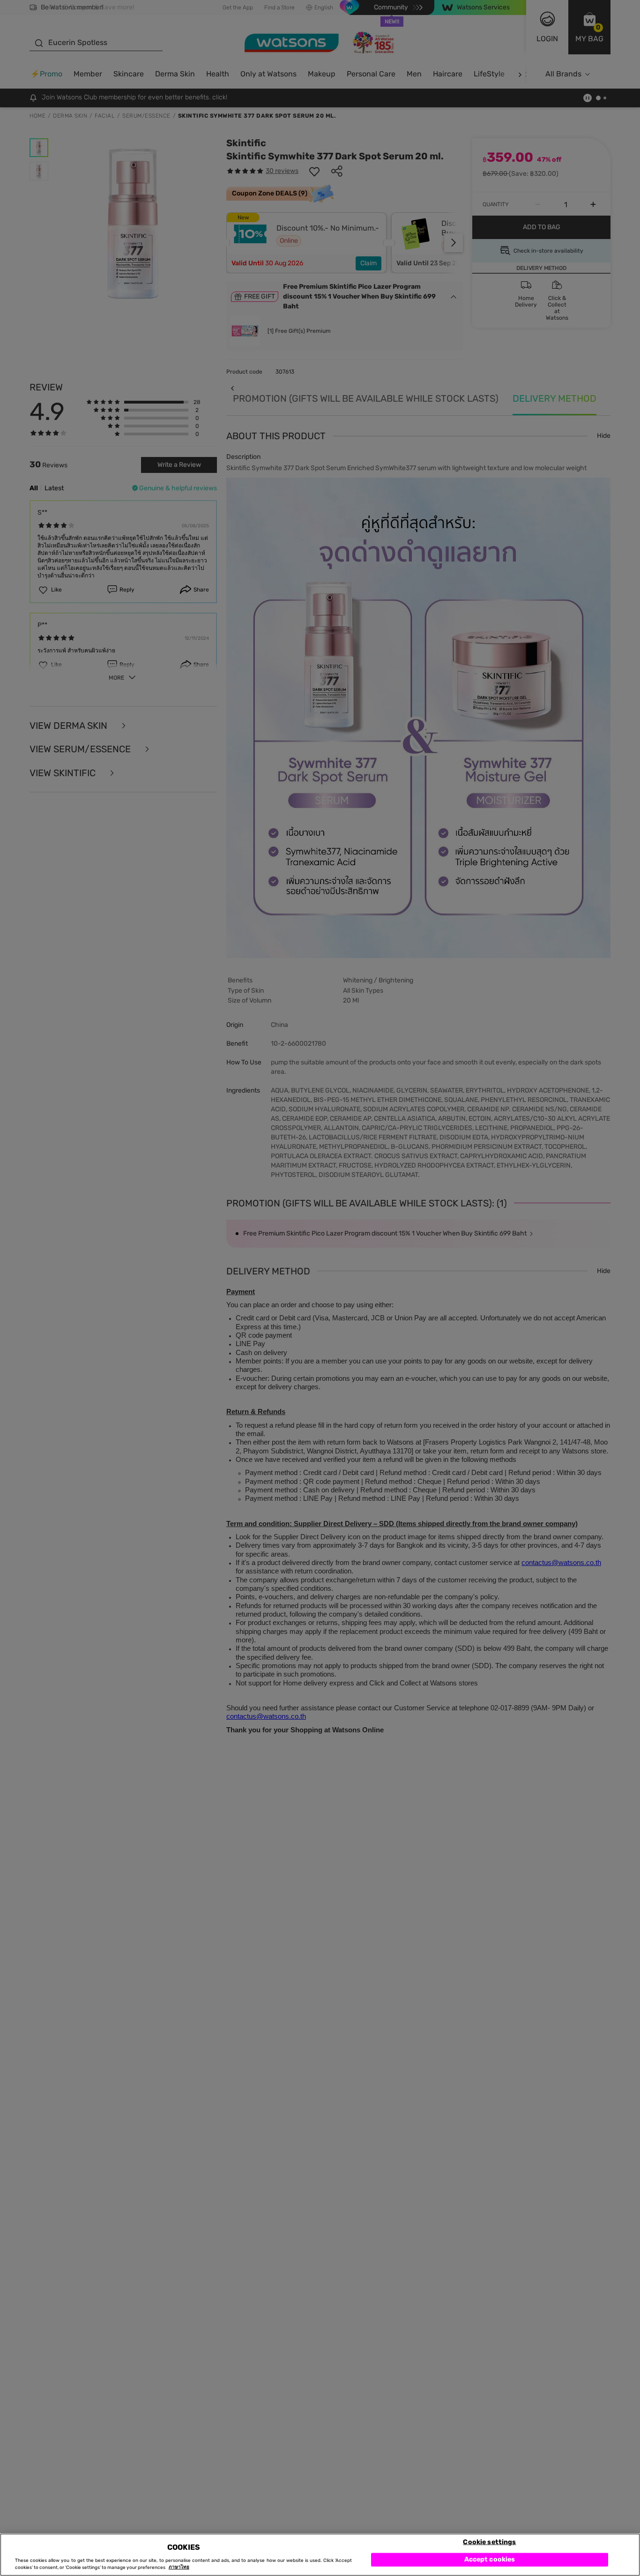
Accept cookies (490, 2559)
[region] (320, 2555)
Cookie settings (489, 2542)
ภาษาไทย (179, 2568)
